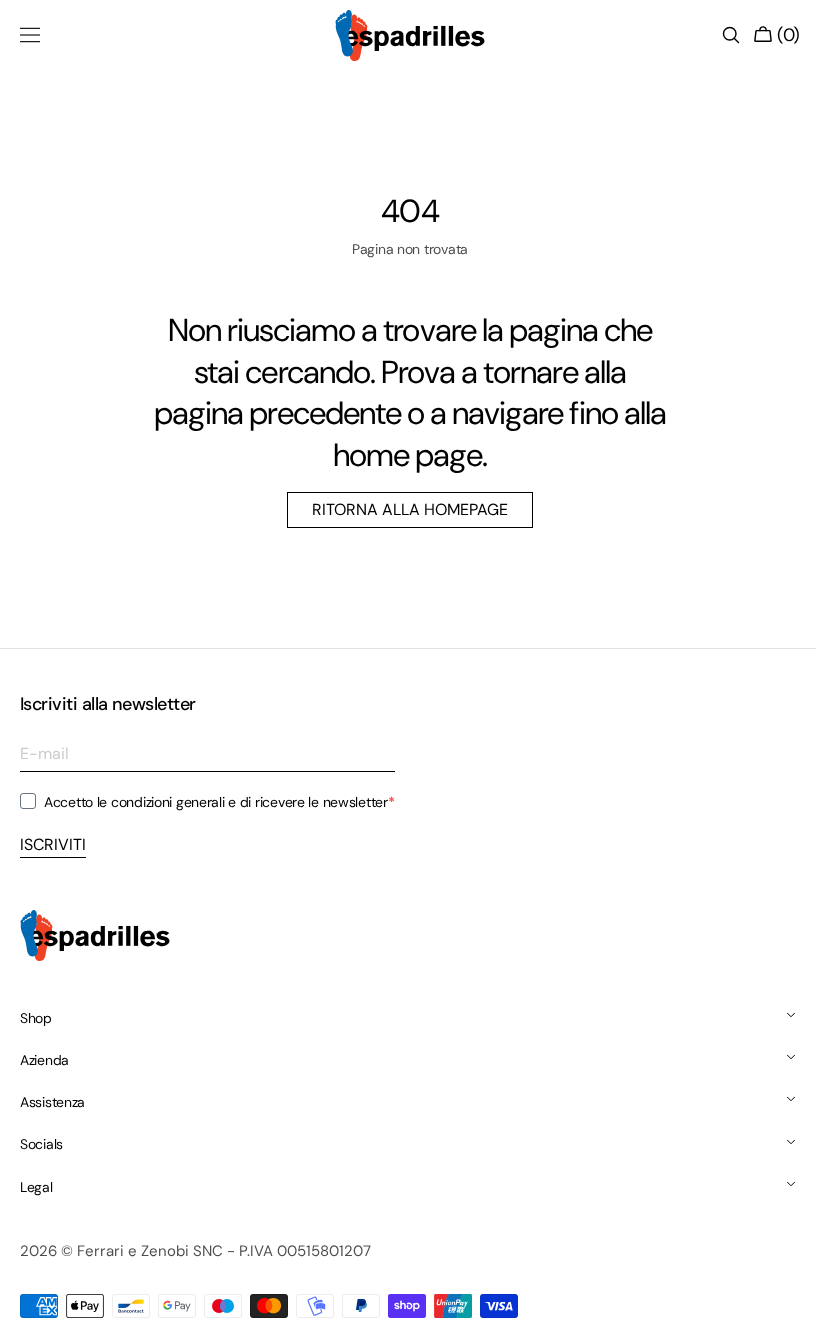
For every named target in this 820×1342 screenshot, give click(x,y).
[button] (30, 35)
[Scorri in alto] (775, 1312)
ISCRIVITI (53, 844)
